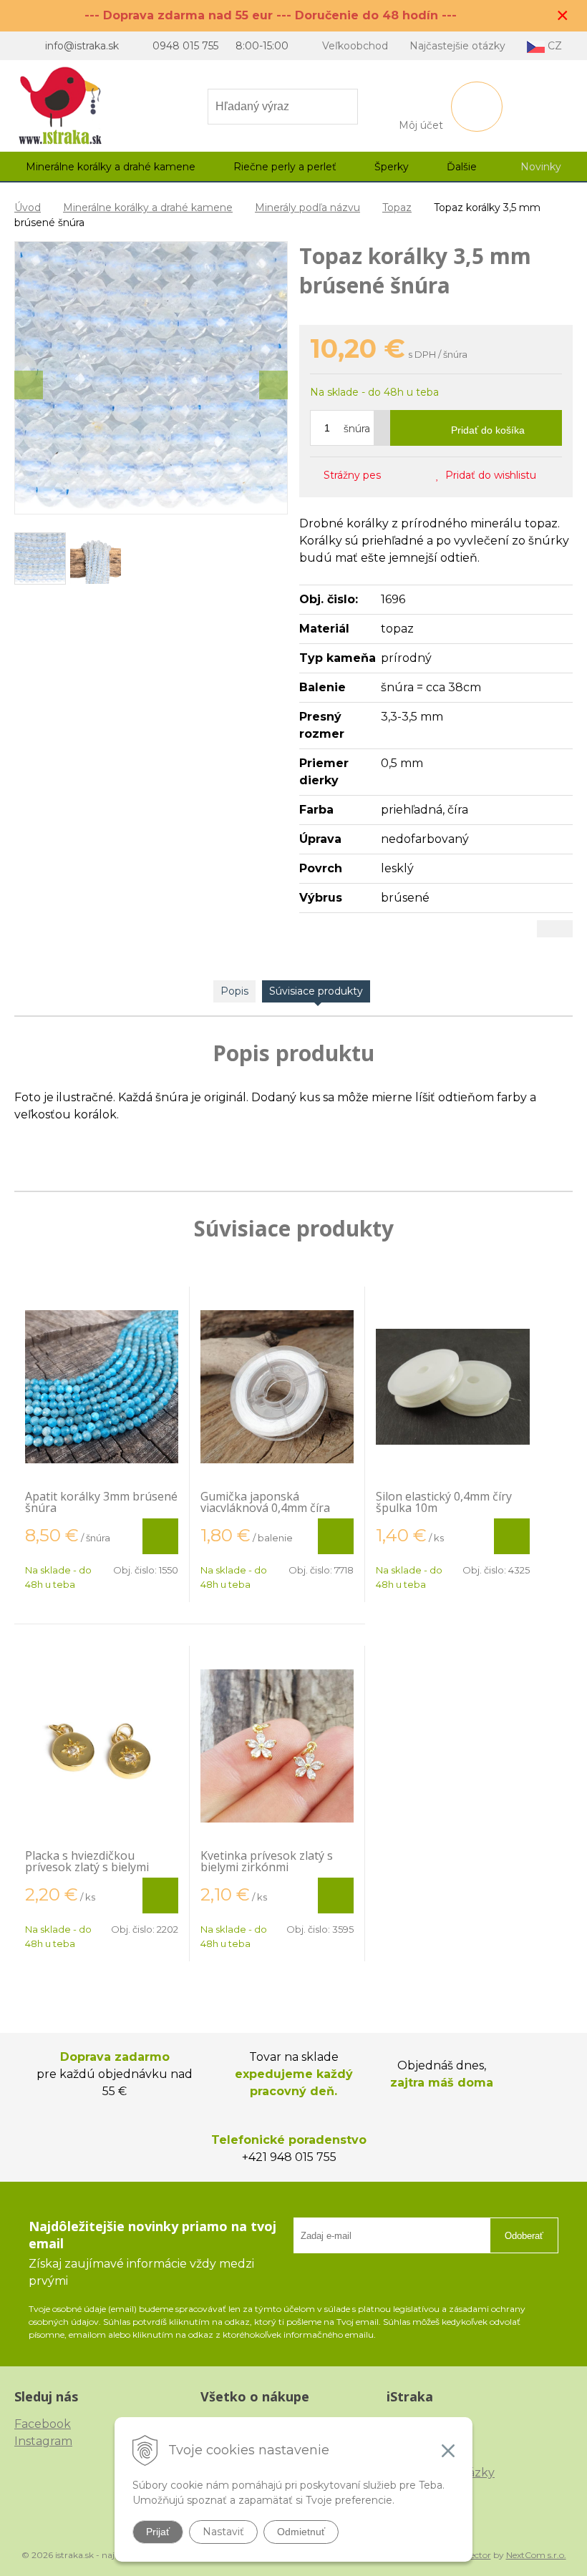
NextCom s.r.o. (536, 2555)
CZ (553, 46)
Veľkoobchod (355, 46)
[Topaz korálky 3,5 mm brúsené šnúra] (151, 378)
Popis (234, 991)
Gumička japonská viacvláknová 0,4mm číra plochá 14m (265, 1508)
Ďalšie (463, 167)
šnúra (357, 429)
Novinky (541, 167)
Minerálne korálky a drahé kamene (148, 208)
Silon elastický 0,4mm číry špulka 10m (444, 1502)
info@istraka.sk (82, 46)
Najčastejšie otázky (457, 46)
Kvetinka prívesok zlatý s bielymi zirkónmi (267, 1861)
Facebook (43, 2424)
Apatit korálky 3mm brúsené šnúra (101, 1502)
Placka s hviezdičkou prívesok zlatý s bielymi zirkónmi (87, 1867)
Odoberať (524, 2236)
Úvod (28, 208)
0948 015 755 (185, 46)
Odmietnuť (301, 2532)
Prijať (158, 2532)
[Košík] (477, 107)
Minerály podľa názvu (307, 208)
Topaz (397, 208)
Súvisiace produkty (316, 991)
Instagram (43, 2441)
